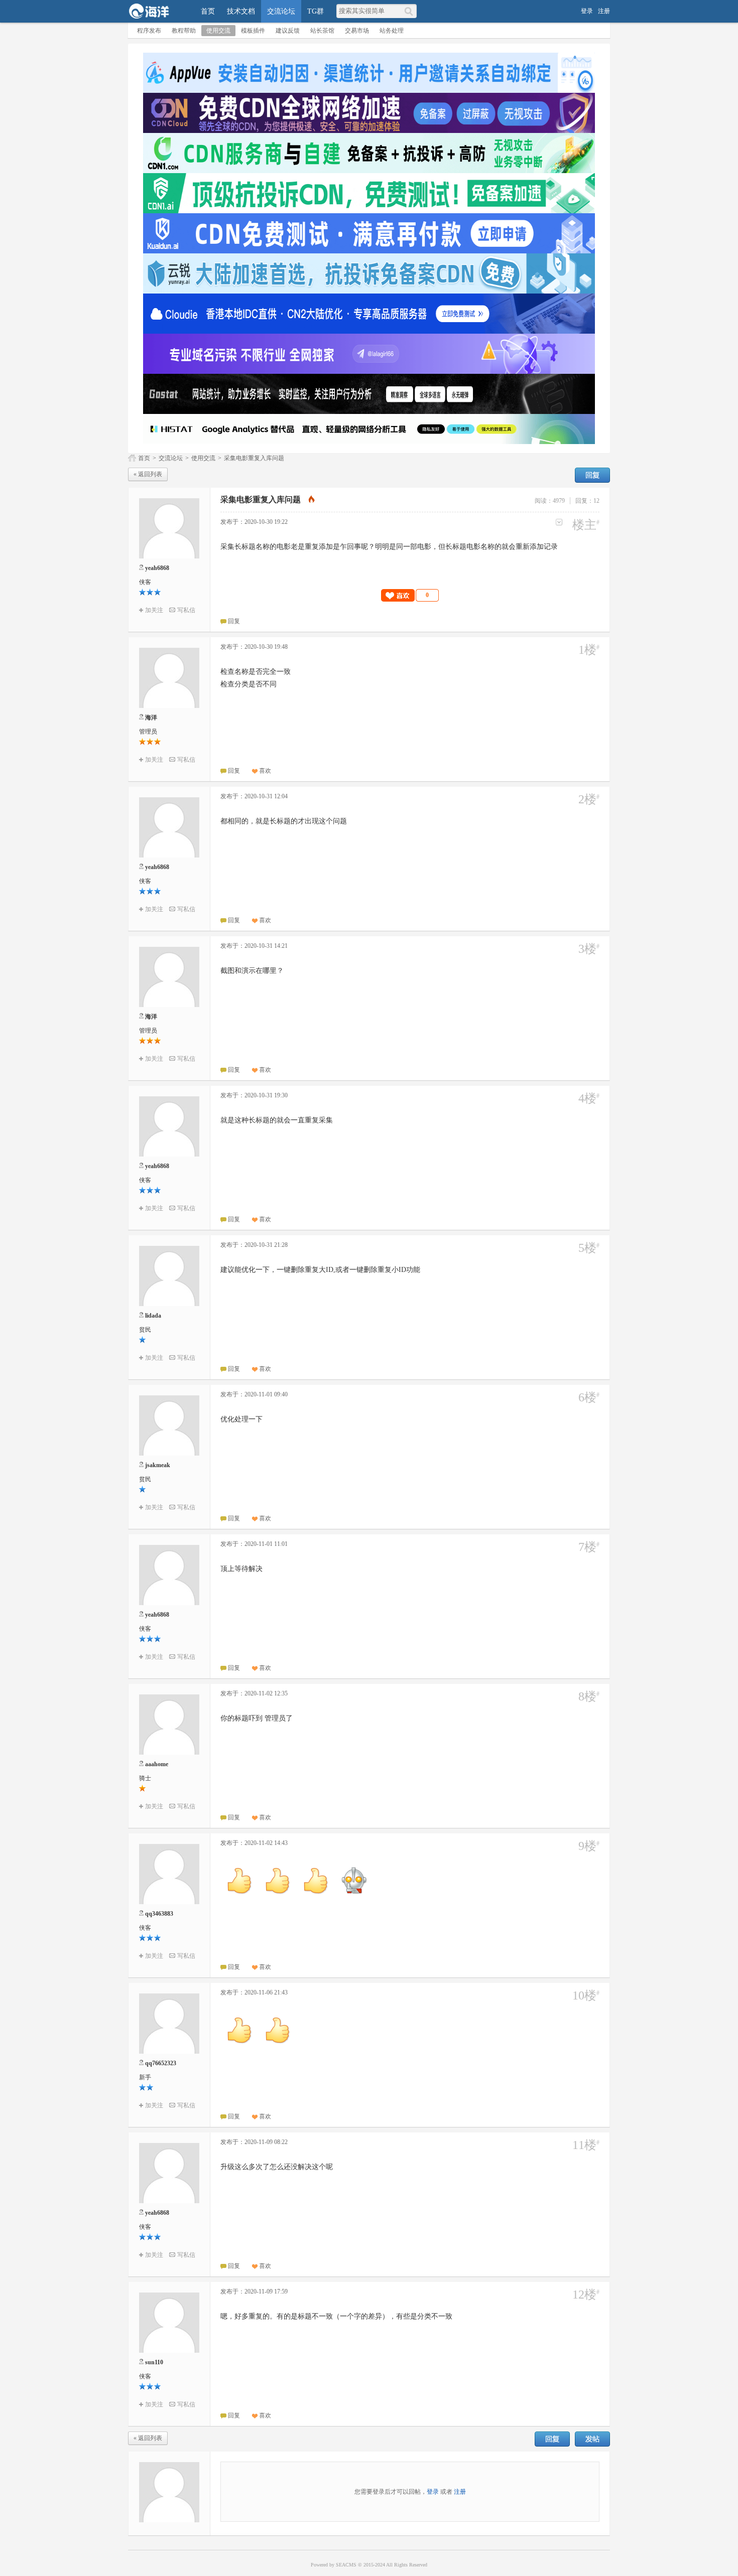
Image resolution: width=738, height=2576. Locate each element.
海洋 (151, 718)
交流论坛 (281, 11)
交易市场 (357, 31)
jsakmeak (158, 1465)
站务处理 (392, 31)
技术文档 (241, 11)
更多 (559, 522)
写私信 (186, 610)
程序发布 (149, 31)
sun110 (154, 2362)
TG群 (316, 11)
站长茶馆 (322, 31)
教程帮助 (184, 31)
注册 (604, 11)
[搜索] (410, 11)
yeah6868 (157, 568)
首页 (208, 11)
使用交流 (218, 31)
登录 (587, 11)
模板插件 (253, 31)
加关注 (154, 610)
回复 (592, 475)
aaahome (157, 1764)
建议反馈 (288, 31)
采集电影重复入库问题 (254, 458)
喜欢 (265, 771)
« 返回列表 (148, 474)
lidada (153, 1316)
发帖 (592, 2439)
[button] (410, 595)
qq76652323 (161, 2063)
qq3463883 (159, 1914)
